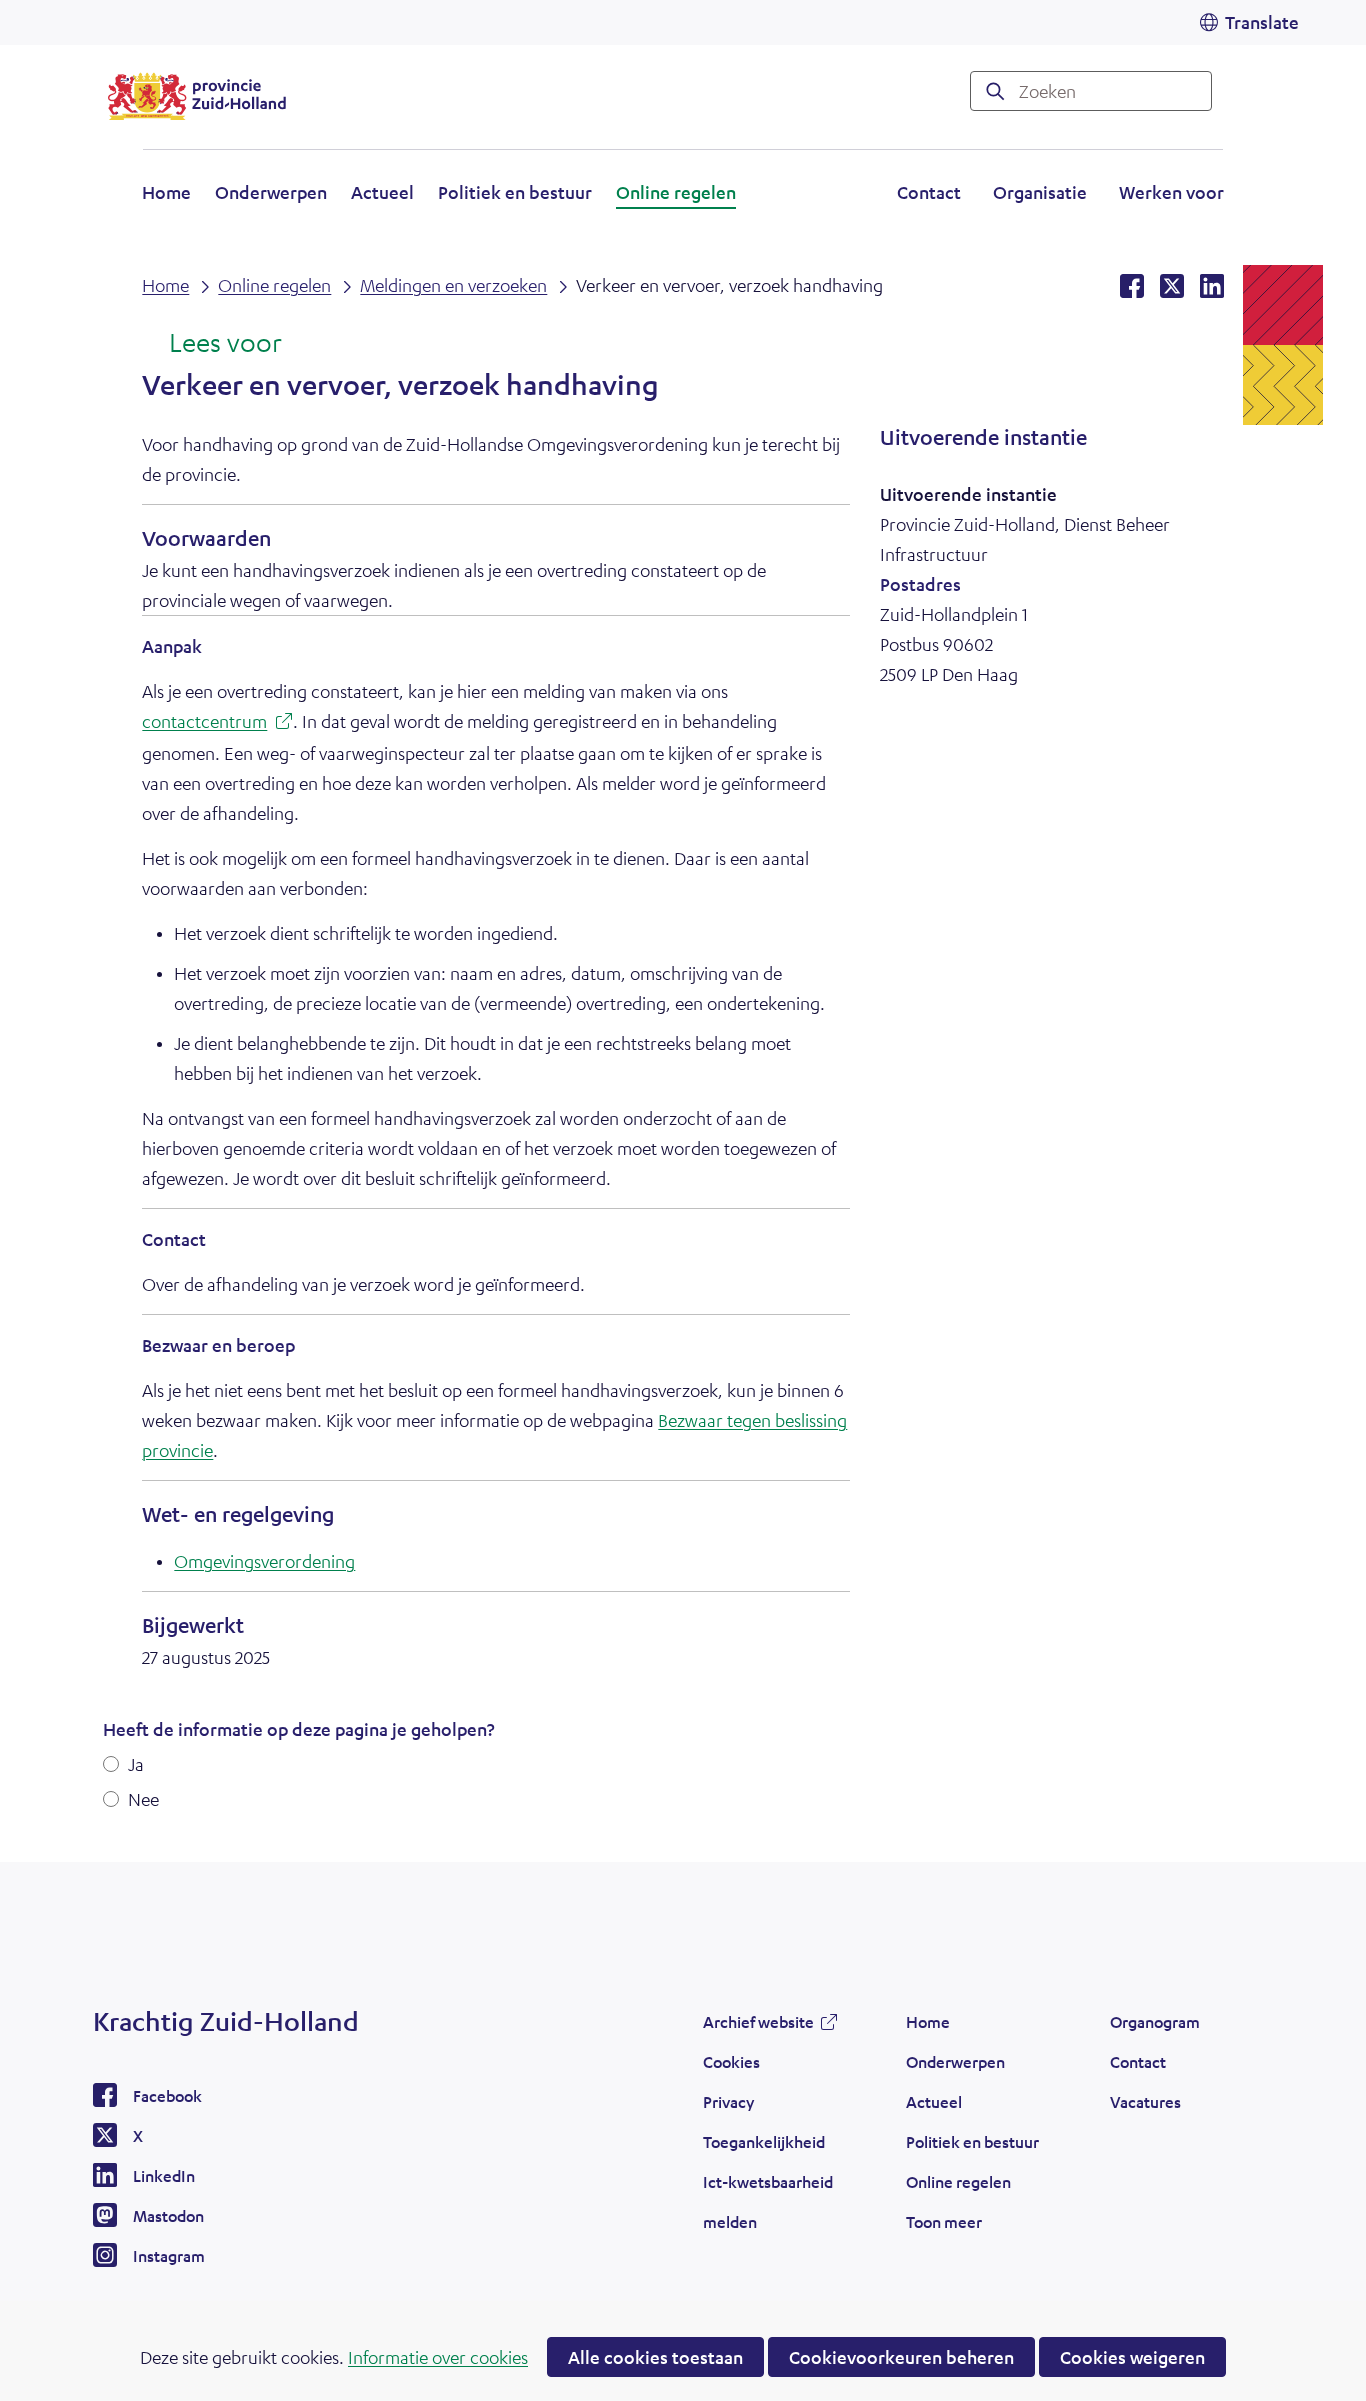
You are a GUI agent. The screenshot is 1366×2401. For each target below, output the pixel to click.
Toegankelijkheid (764, 2141)
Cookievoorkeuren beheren (901, 2357)
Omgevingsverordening (264, 1561)
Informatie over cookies (438, 2357)
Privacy (728, 2101)
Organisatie (1040, 192)
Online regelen (676, 192)
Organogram (1155, 2021)
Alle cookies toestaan (655, 2357)
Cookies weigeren (1132, 2357)
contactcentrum (217, 723)
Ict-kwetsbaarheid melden (768, 2201)
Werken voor (1171, 195)
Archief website (758, 2027)
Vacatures (1145, 2101)
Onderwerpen (271, 192)
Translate (1262, 22)
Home (166, 192)
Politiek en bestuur (515, 192)
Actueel (382, 192)
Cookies (731, 2061)
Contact (929, 192)
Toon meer (944, 2227)
